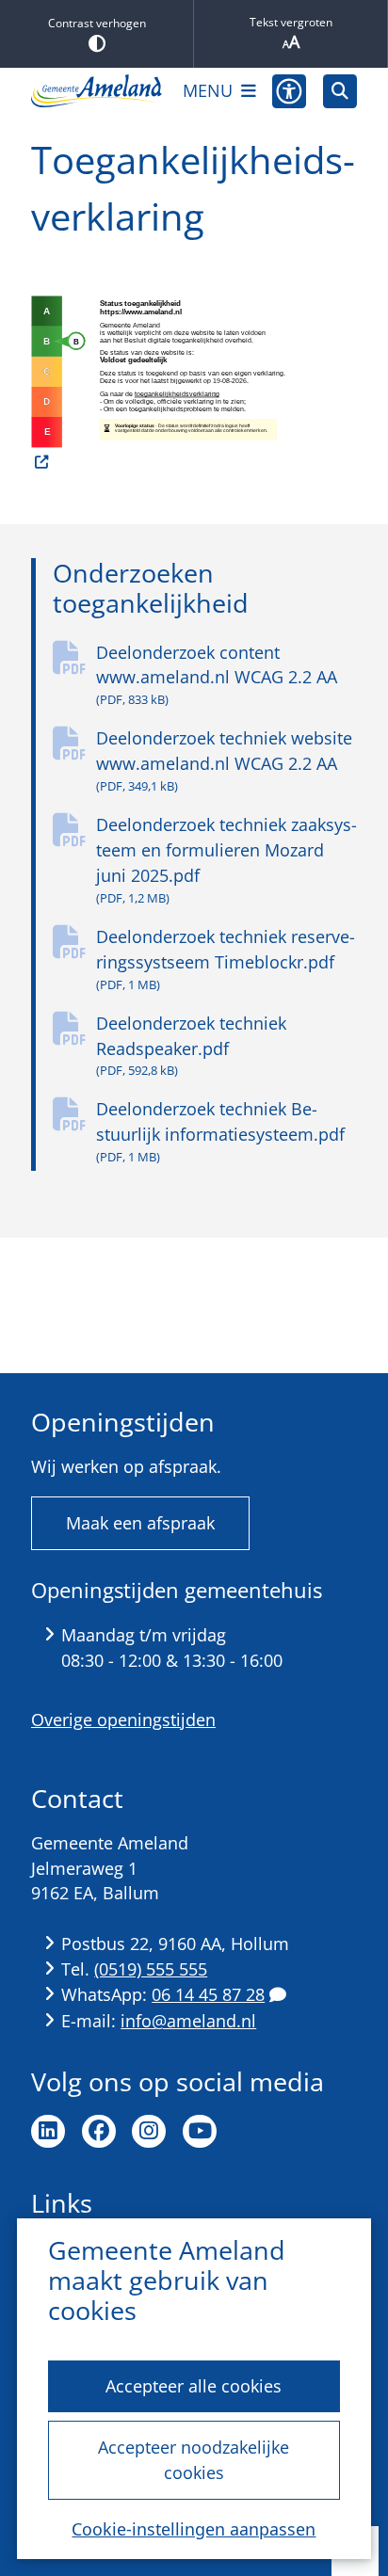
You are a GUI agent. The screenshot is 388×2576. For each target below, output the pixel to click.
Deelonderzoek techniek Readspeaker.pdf (191, 1046)
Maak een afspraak (140, 1523)
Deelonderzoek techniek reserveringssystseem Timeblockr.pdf (226, 959)
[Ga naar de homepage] (97, 91)
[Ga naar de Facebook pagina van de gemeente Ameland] (99, 2132)
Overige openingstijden (123, 1720)
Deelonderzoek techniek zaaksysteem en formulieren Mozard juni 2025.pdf (226, 860)
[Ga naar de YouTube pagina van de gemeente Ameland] (200, 2132)
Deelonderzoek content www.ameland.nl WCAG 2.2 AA (217, 675)
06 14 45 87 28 (208, 1994)
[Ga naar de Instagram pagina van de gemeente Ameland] (149, 2132)
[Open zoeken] (340, 91)
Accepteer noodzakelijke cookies (194, 2460)
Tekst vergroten (291, 22)
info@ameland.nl (188, 2021)
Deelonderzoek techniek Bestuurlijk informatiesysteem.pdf (220, 1131)
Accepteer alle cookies (194, 2386)
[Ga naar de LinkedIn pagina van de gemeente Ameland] (48, 2132)
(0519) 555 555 (151, 1969)
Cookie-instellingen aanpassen (194, 2529)
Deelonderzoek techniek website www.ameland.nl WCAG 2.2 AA (224, 760)
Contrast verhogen (97, 23)
